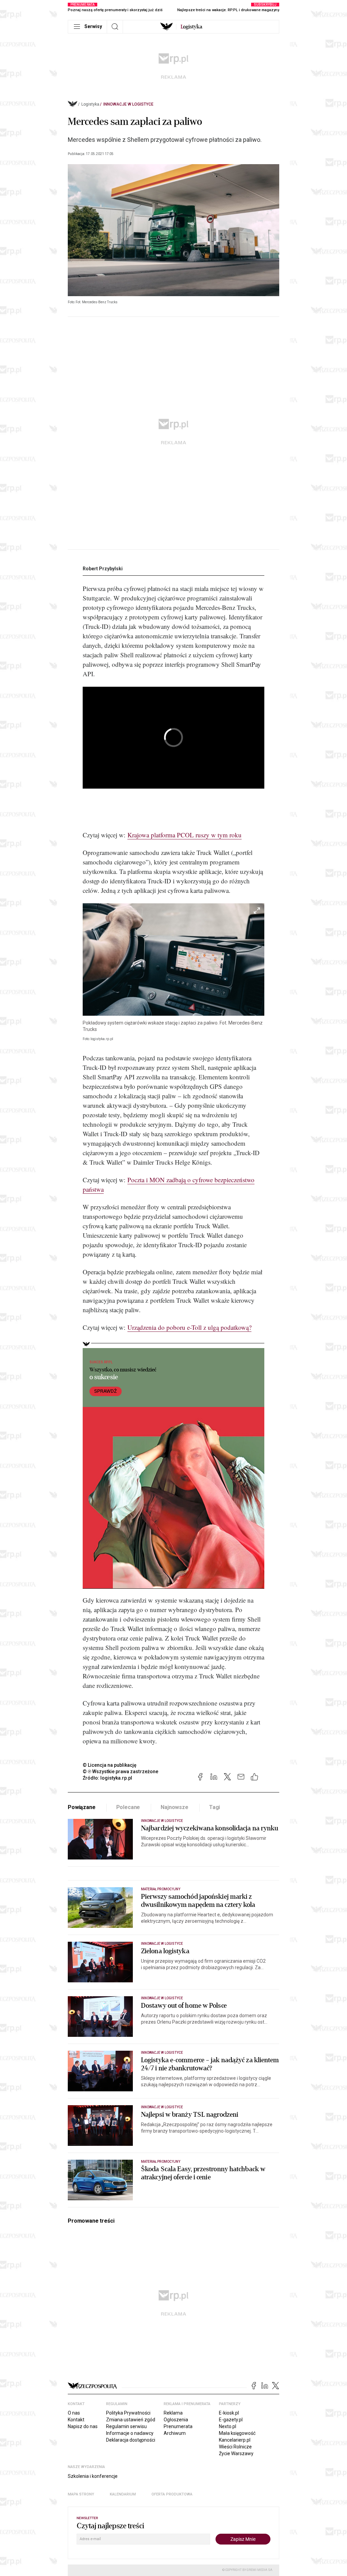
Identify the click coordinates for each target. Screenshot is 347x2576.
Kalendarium (123, 2494)
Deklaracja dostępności (131, 2440)
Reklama (173, 2413)
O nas (74, 2413)
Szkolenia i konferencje (93, 2476)
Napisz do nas (83, 2426)
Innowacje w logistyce (128, 104)
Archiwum (175, 2433)
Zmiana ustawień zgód (131, 2420)
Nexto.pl (228, 2426)
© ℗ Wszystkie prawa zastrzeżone (120, 1771)
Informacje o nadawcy (130, 2433)
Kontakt (76, 2420)
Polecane (128, 1807)
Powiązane (82, 1807)
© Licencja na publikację (110, 1765)
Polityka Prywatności (128, 2413)
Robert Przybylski (103, 569)
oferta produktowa (172, 2494)
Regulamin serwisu (126, 2426)
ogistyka (191, 27)
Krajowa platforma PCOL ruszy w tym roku (185, 835)
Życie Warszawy (236, 2453)
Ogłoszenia (176, 2420)
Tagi (215, 1807)
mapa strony (81, 2494)
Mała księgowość (237, 2433)
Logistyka (90, 104)
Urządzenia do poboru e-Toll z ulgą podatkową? (189, 1327)
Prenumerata (178, 2426)
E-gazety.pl (231, 2420)
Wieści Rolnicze (235, 2447)
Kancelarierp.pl (235, 2440)
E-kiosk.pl (229, 2413)
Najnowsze (175, 1807)
